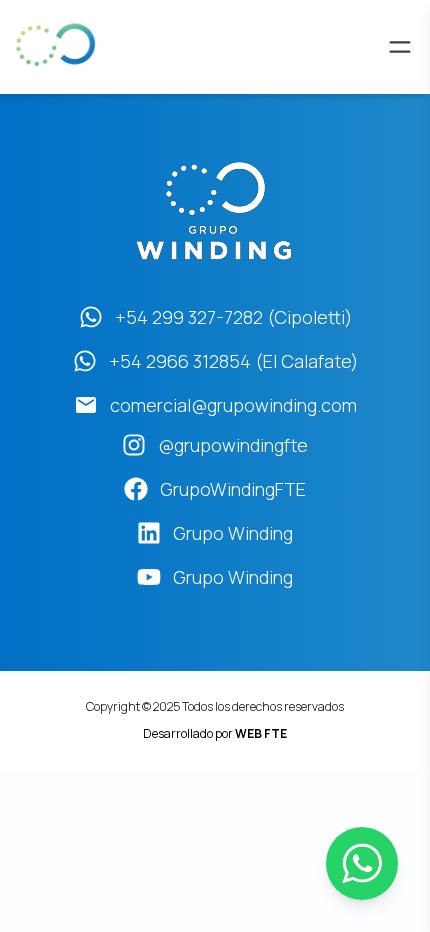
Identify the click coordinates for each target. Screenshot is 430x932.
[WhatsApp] (362, 863)
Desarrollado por (215, 733)
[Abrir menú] (400, 47)
